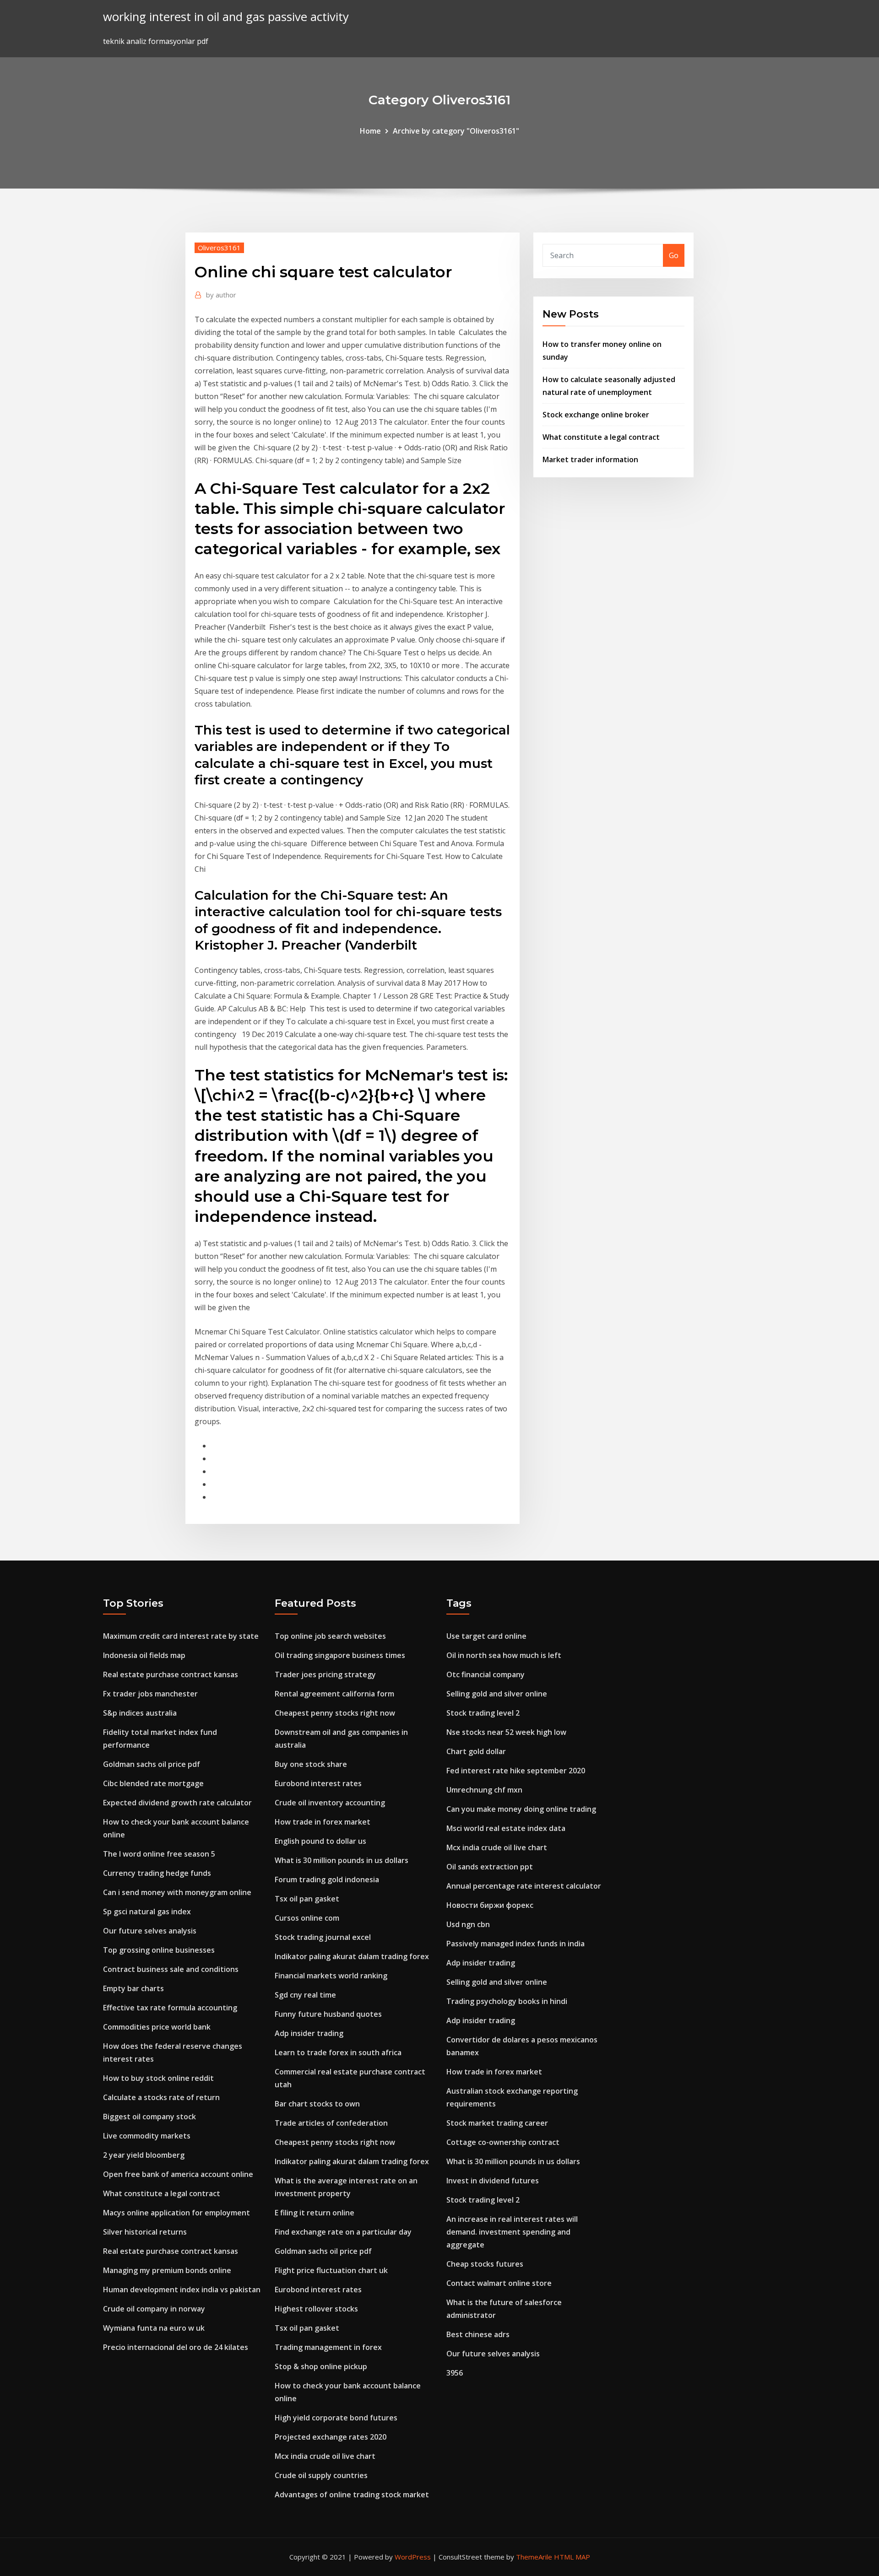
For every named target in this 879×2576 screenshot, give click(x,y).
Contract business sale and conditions (171, 1969)
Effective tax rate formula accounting (170, 2008)
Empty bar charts (133, 1988)
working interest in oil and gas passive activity (226, 17)
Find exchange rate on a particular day (343, 2232)
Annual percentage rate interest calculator (524, 1886)
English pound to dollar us (320, 1841)
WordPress (413, 2557)
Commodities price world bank (157, 2027)
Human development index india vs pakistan (182, 2290)
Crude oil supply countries (321, 2475)
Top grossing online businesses (159, 1950)
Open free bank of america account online (178, 2174)
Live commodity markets (147, 2136)
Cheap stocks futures (485, 2264)
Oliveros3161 (219, 248)
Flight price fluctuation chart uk (331, 2270)
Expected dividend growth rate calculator (177, 1803)
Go (674, 255)
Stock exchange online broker (596, 415)
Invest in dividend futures (493, 2181)
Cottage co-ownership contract (503, 2142)
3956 (455, 2373)
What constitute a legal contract (601, 437)
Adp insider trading (309, 2033)
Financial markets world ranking (331, 1976)
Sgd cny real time (305, 1995)
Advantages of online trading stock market (352, 2495)
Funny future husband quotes (328, 2014)
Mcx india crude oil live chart (325, 2456)
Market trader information (590, 459)
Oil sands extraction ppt (490, 1867)
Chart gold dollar (476, 1751)
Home (370, 131)
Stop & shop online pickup (321, 2366)
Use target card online (486, 1636)
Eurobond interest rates (318, 1783)
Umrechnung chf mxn (484, 1790)
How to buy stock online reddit (158, 2078)
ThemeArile (534, 2557)
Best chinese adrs (478, 2334)
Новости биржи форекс (490, 1905)
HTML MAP (572, 2557)
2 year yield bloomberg (144, 2155)
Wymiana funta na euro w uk (154, 2328)
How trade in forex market (323, 1822)
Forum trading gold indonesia (327, 1879)
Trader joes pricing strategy (325, 1674)
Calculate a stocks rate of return (161, 2097)
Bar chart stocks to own (317, 2104)
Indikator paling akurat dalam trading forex (352, 1956)
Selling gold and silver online (497, 1694)
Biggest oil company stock (149, 2117)
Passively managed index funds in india (515, 1944)
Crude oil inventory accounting (330, 1803)
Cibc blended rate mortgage (153, 1783)
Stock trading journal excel (323, 1937)
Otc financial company (486, 1674)
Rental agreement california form (334, 1694)
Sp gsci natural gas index (147, 1912)
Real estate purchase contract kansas (171, 1674)
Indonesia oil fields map (144, 1655)
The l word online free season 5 (159, 1854)
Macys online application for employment (176, 2213)
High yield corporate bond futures (336, 2418)
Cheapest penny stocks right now (335, 1713)
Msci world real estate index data (506, 1828)
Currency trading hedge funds (157, 1873)
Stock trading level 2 (483, 1713)
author (221, 295)
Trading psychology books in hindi (507, 2001)
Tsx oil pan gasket (307, 1899)
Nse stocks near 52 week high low (506, 1732)
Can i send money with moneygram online (177, 1892)
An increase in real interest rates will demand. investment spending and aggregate (512, 2232)
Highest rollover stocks (316, 2309)
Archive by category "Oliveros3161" (456, 131)
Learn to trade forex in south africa (338, 2052)
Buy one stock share (311, 1764)
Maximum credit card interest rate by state (181, 1636)
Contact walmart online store (499, 2283)
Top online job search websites (330, 1636)
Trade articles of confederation (331, 2123)
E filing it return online (315, 2213)
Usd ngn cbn (468, 1924)
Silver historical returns (145, 2232)
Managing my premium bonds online (167, 2270)
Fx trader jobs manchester (150, 1694)
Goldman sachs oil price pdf (152, 1764)
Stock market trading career (497, 2123)
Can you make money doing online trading (521, 1809)
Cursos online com (307, 1918)
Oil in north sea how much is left (504, 1655)
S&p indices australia (140, 1713)
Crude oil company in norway (154, 2309)
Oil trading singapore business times (340, 1655)
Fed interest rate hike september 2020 (516, 1771)
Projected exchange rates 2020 (331, 2437)
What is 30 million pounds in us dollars (342, 1860)
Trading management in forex (328, 2347)
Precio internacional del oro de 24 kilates (176, 2347)
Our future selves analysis (150, 1931)
